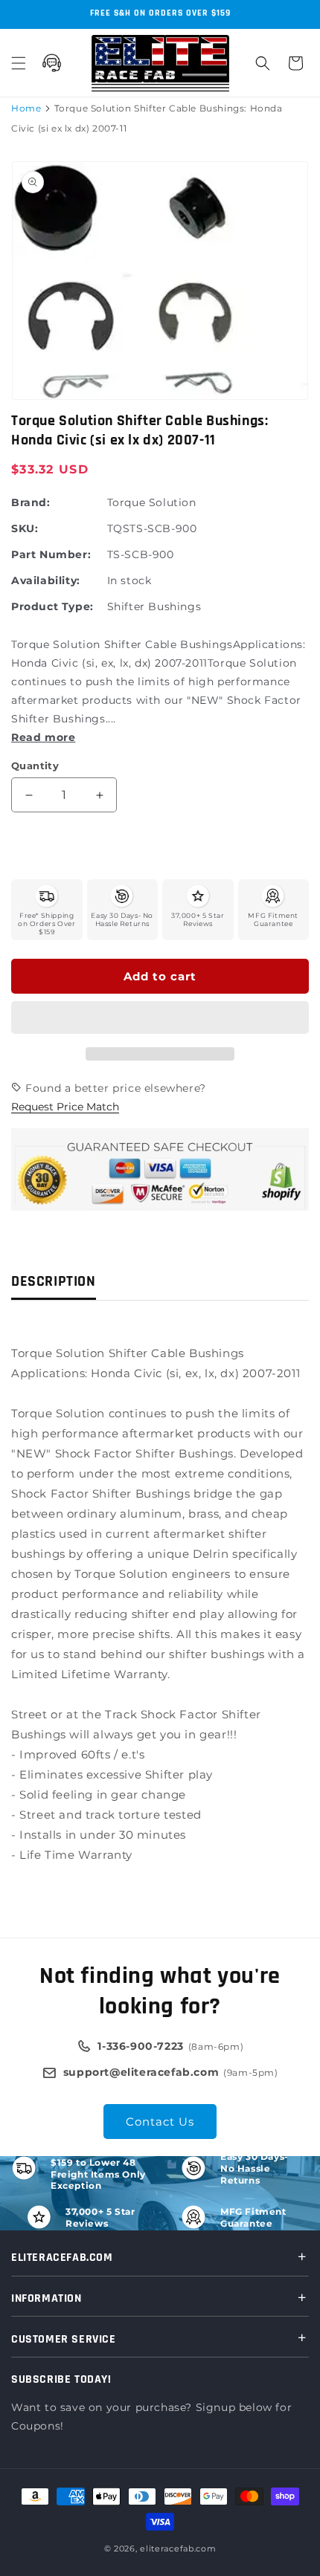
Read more (43, 737)
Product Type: (52, 606)
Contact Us (160, 2122)
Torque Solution (152, 502)
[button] (160, 1018)
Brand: (31, 502)
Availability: (46, 580)
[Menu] (19, 63)
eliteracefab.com (178, 2549)
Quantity (35, 766)
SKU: (25, 528)
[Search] (263, 63)
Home (26, 108)
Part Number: (51, 554)
